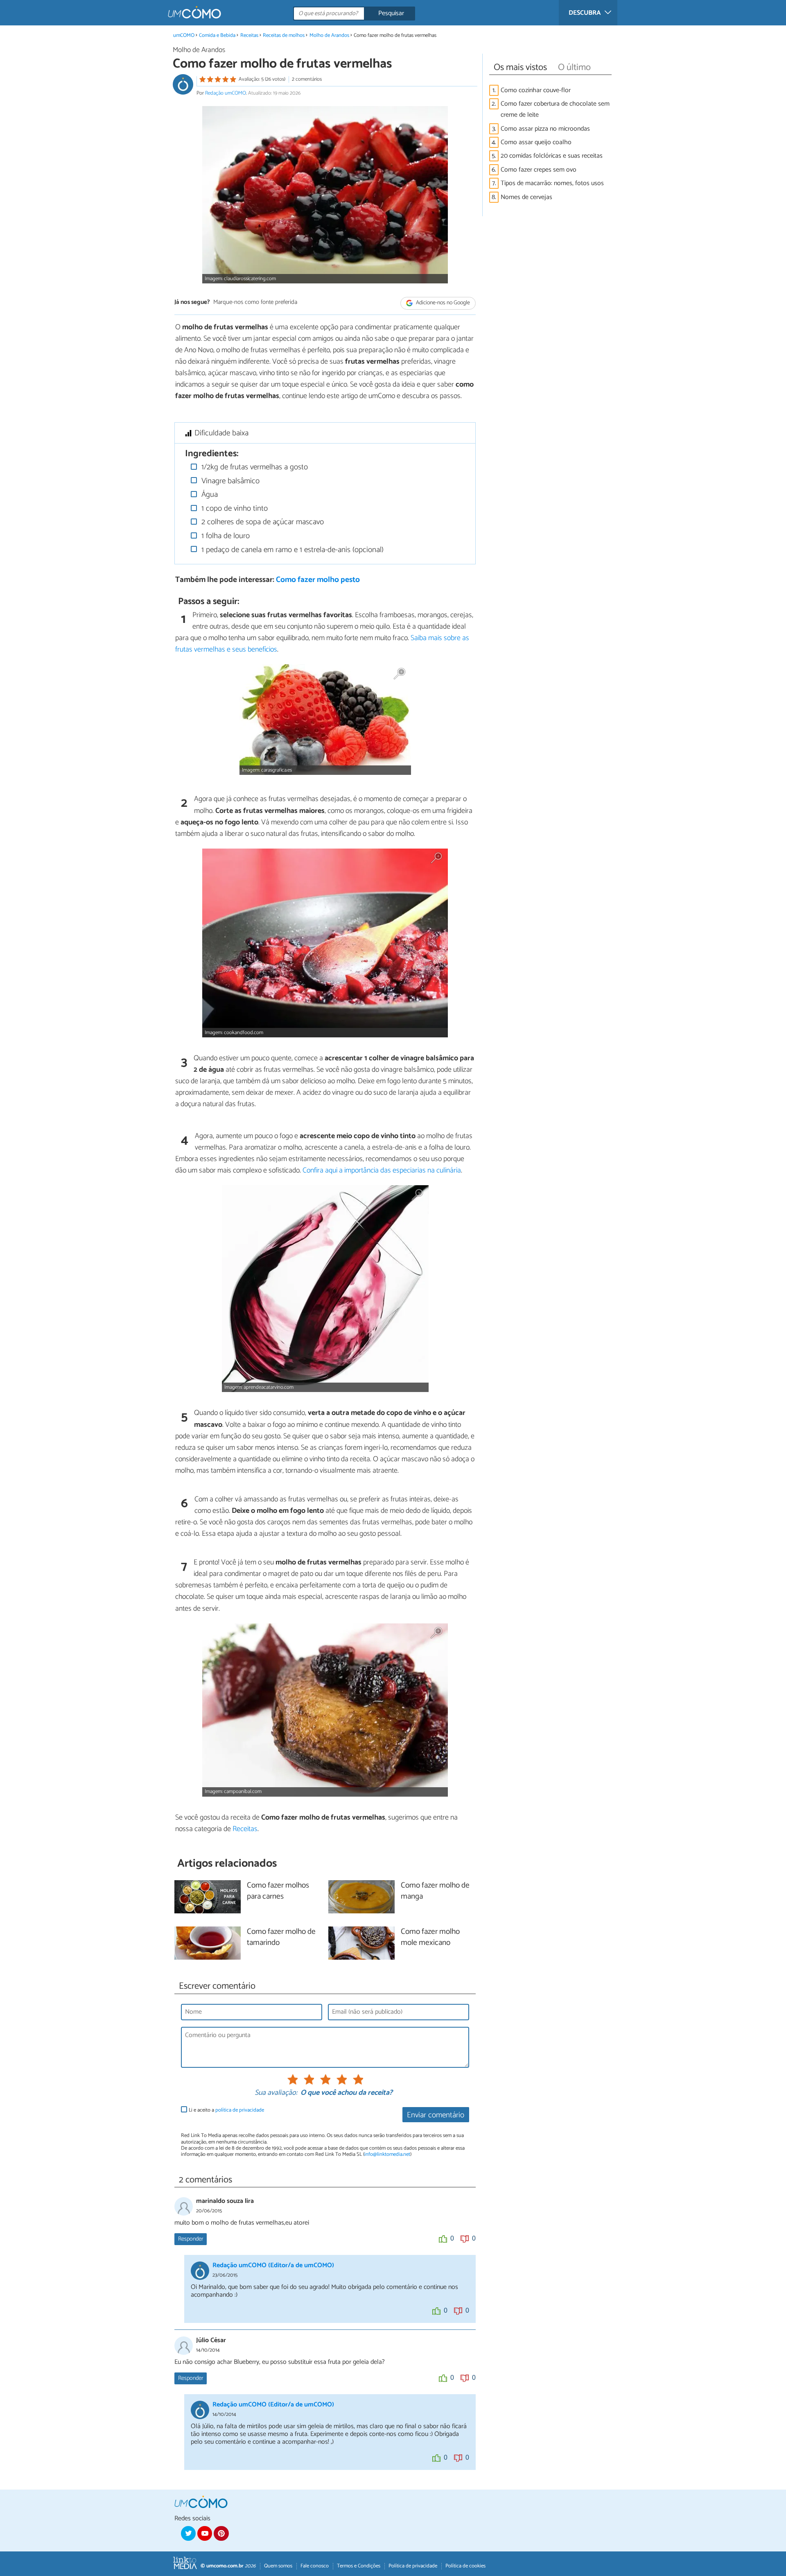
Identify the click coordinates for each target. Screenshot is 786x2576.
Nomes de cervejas (526, 197)
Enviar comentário (436, 2115)
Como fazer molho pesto (318, 580)
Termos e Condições (359, 2566)
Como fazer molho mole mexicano (430, 1938)
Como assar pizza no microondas (545, 129)
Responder (191, 2239)
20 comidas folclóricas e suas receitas (552, 156)
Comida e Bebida (217, 35)
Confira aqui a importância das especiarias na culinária (382, 1170)
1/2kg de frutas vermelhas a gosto (254, 467)
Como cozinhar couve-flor (536, 90)
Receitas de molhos (284, 35)
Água (209, 495)
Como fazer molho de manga (435, 1891)
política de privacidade (240, 2110)
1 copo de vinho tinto (234, 508)
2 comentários (307, 79)
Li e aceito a (226, 2110)
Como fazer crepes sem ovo (539, 170)
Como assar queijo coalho (536, 142)
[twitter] (188, 2533)
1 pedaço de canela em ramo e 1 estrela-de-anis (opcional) (291, 550)
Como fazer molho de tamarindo (281, 1938)
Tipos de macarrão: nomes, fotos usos (552, 183)
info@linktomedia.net (387, 2154)
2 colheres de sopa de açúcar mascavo (262, 522)
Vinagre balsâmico (229, 481)
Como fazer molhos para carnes (278, 1891)
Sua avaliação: (276, 2093)
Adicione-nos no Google (442, 303)
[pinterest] (221, 2533)
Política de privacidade (413, 2566)
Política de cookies (465, 2566)
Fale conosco (315, 2566)
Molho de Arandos (329, 35)
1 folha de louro (225, 536)
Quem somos (278, 2566)
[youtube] (205, 2533)
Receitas (249, 35)
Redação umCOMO (226, 93)
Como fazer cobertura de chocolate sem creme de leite (555, 109)
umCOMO (184, 35)
